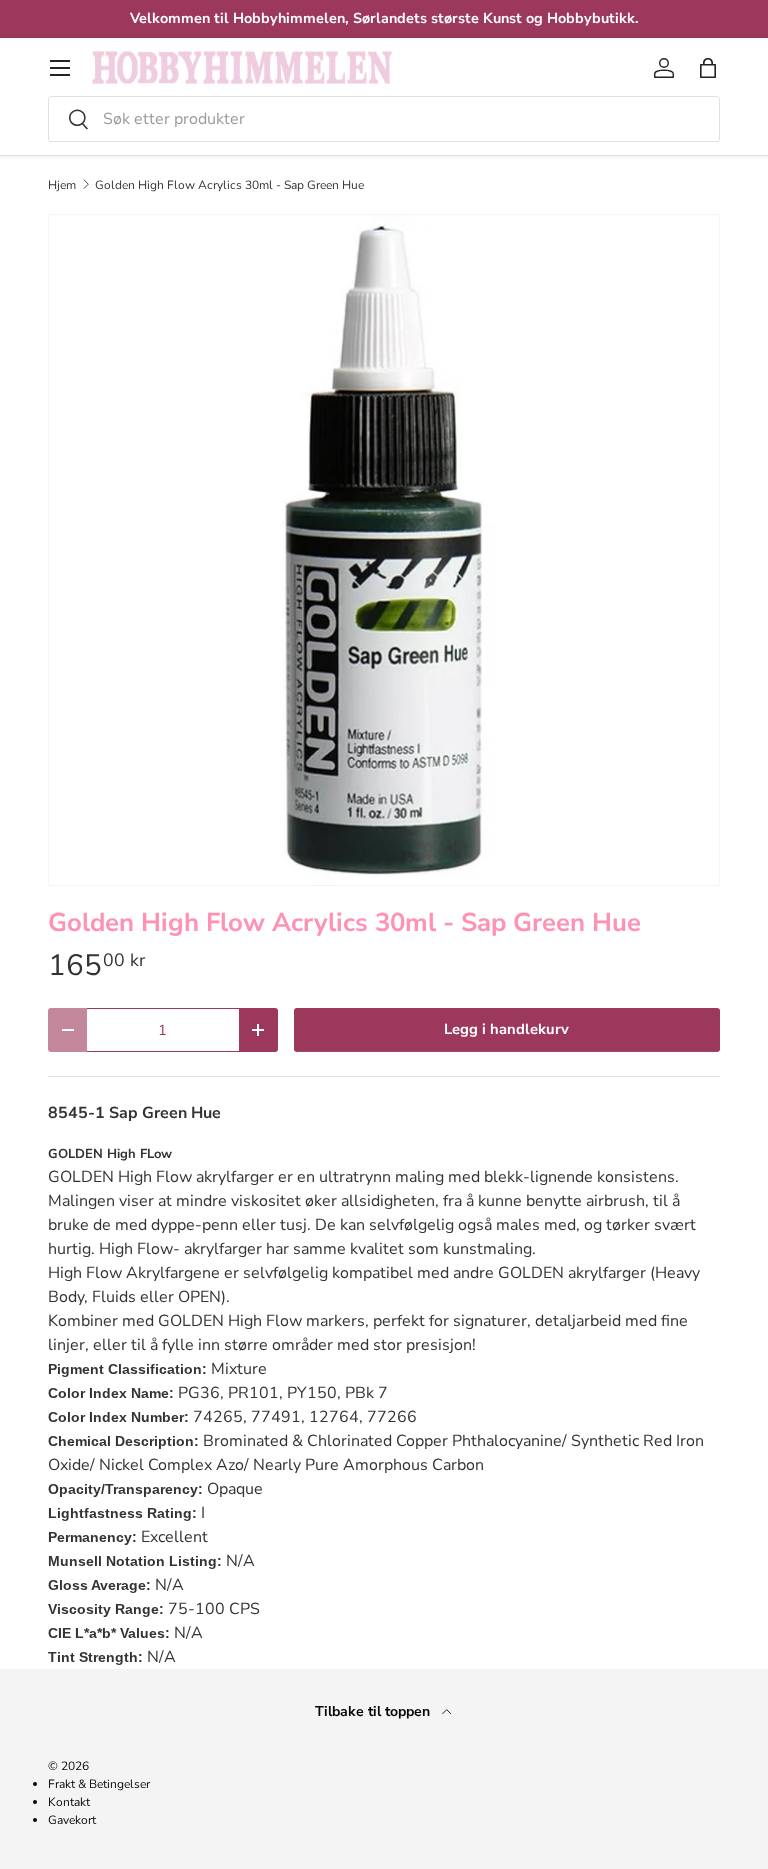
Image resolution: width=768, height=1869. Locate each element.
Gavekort (72, 1820)
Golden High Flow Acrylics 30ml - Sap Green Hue (229, 185)
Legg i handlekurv (506, 1029)
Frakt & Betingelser (99, 1784)
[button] (708, 68)
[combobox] (384, 119)
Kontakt (69, 1802)
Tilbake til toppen (374, 1711)
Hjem (62, 185)
